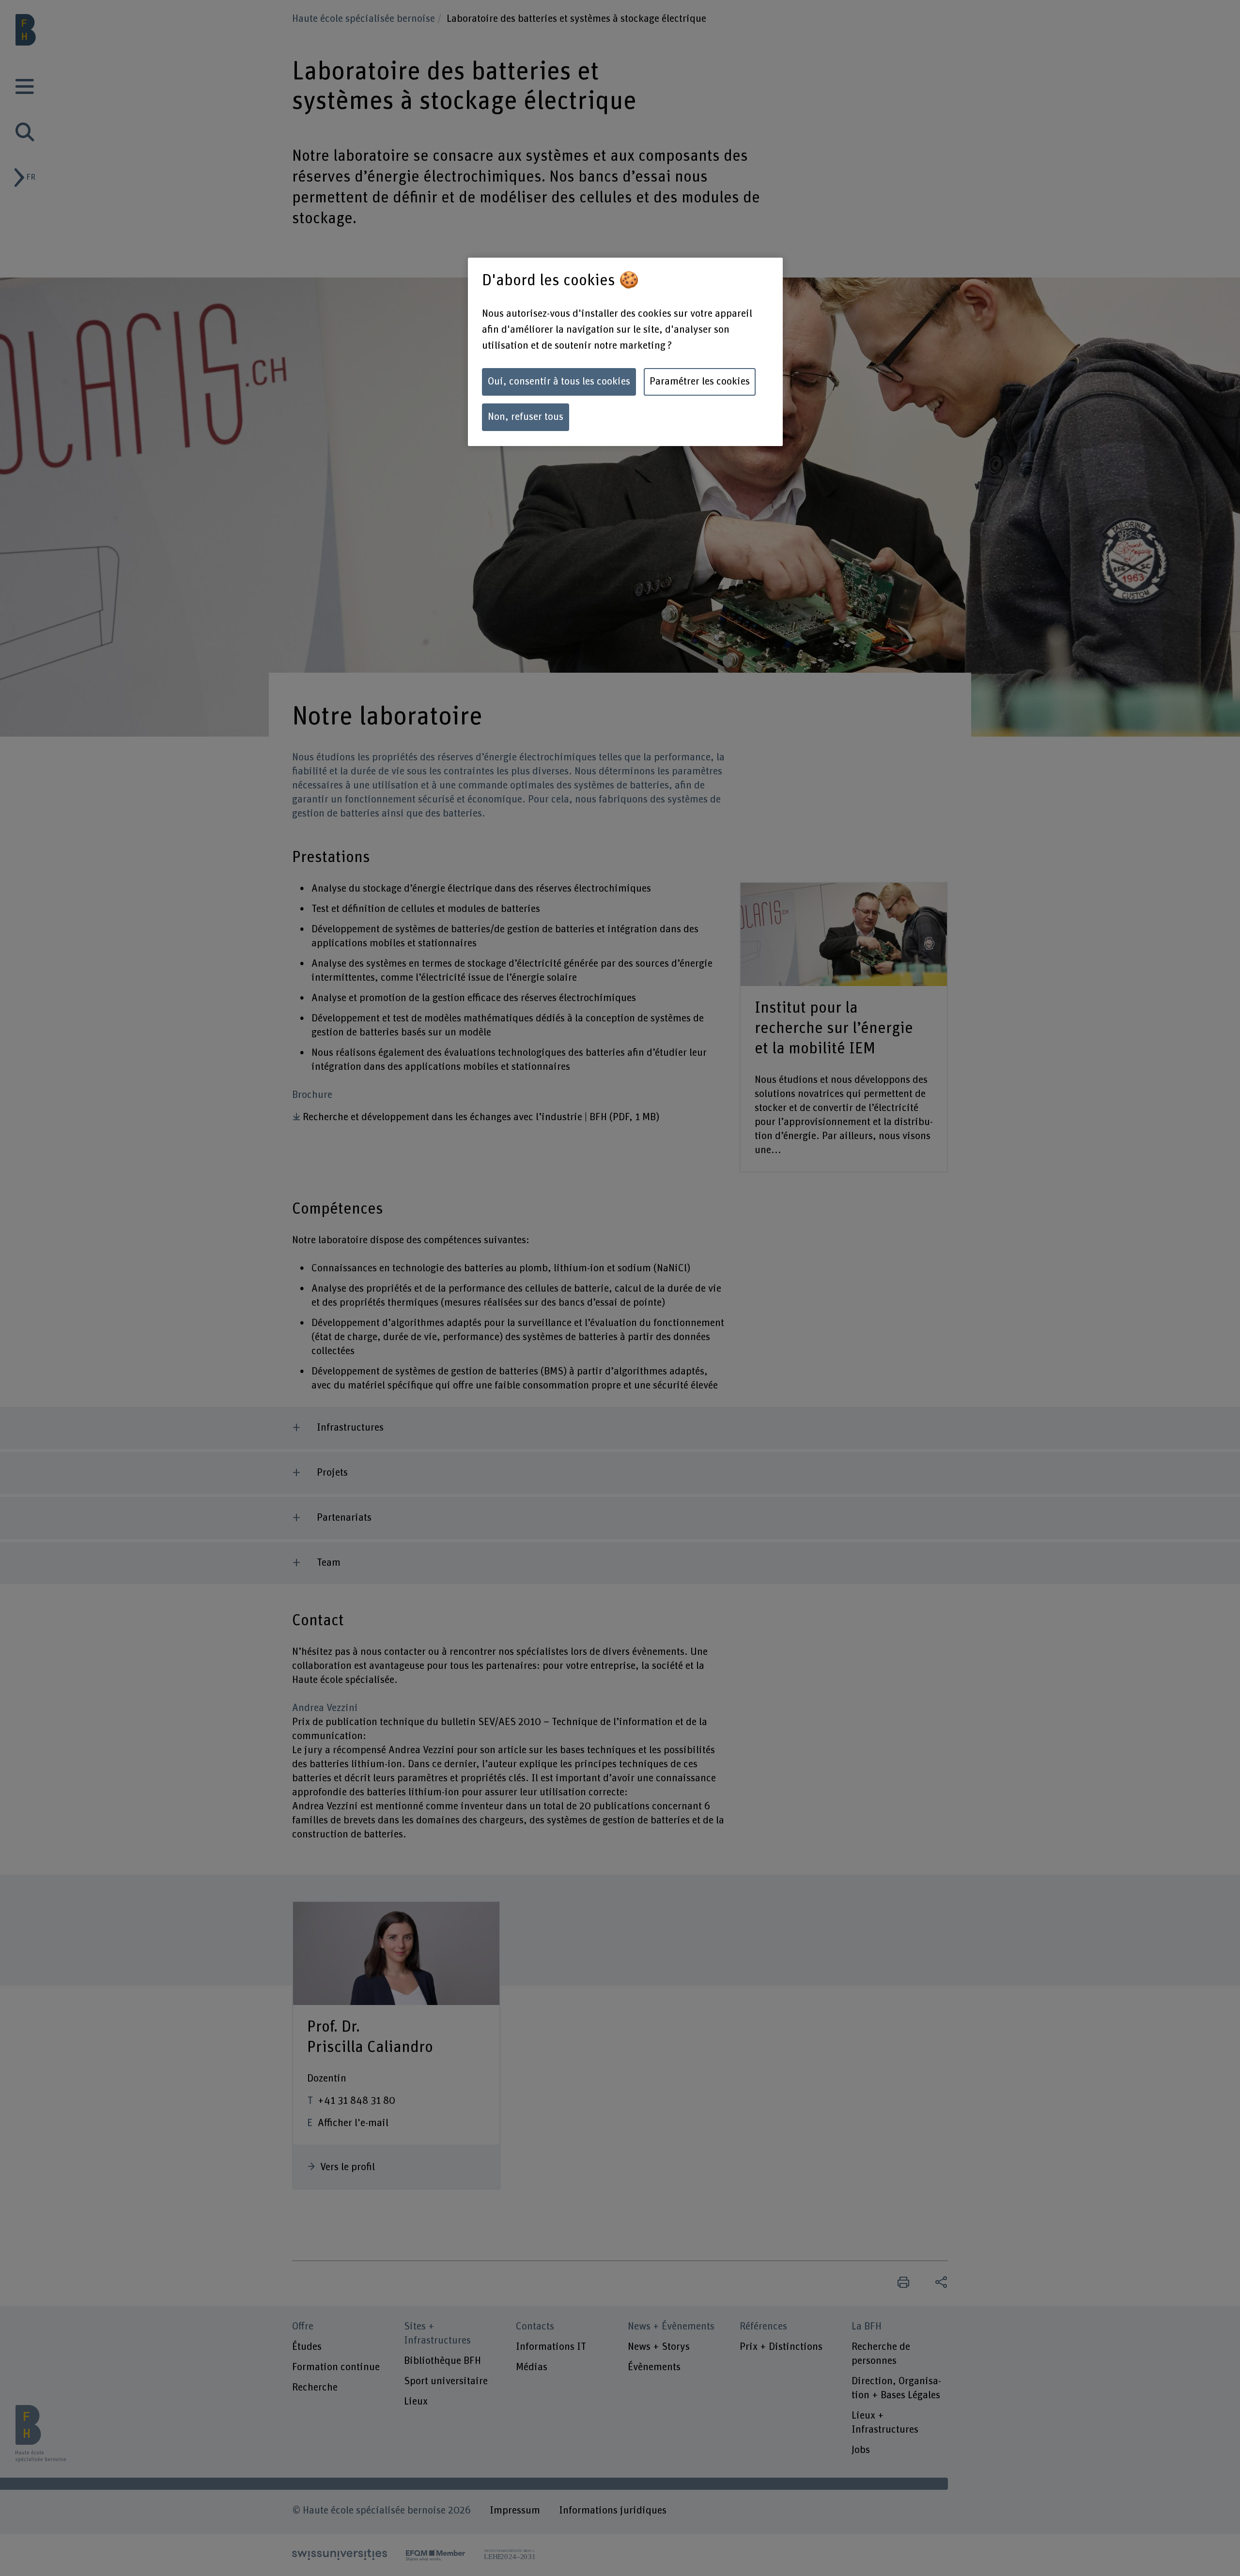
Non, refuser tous (526, 417)
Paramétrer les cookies (700, 382)
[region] (625, 352)
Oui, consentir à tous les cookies (559, 382)
